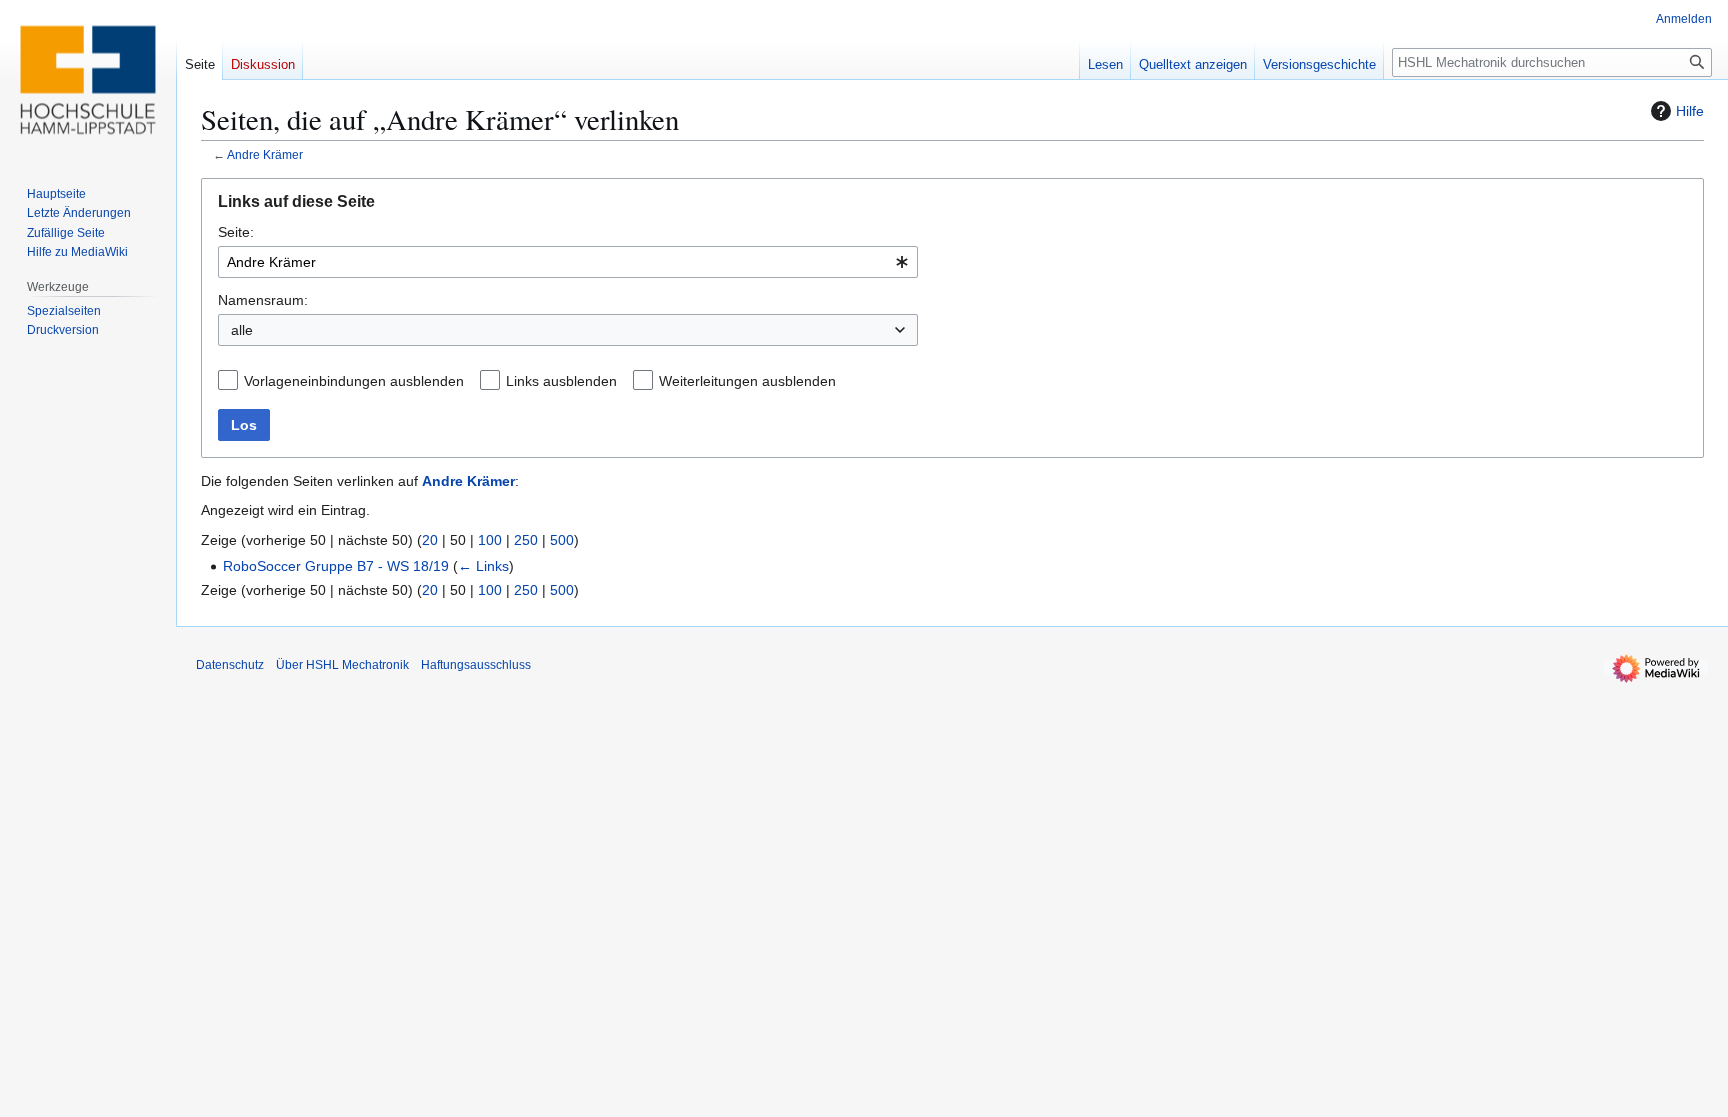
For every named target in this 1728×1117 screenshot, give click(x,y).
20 (430, 540)
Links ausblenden (561, 381)
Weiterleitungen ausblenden (747, 381)
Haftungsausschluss (476, 665)
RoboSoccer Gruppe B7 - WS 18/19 (336, 566)
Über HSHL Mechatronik (342, 665)
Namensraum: (263, 300)
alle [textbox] (242, 330)
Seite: (236, 232)
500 (562, 540)
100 (490, 540)
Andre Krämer (265, 154)
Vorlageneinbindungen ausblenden (354, 381)
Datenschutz (230, 665)
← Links (483, 566)
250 (526, 540)
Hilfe (1690, 111)
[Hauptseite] (88, 80)
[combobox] (568, 262)
